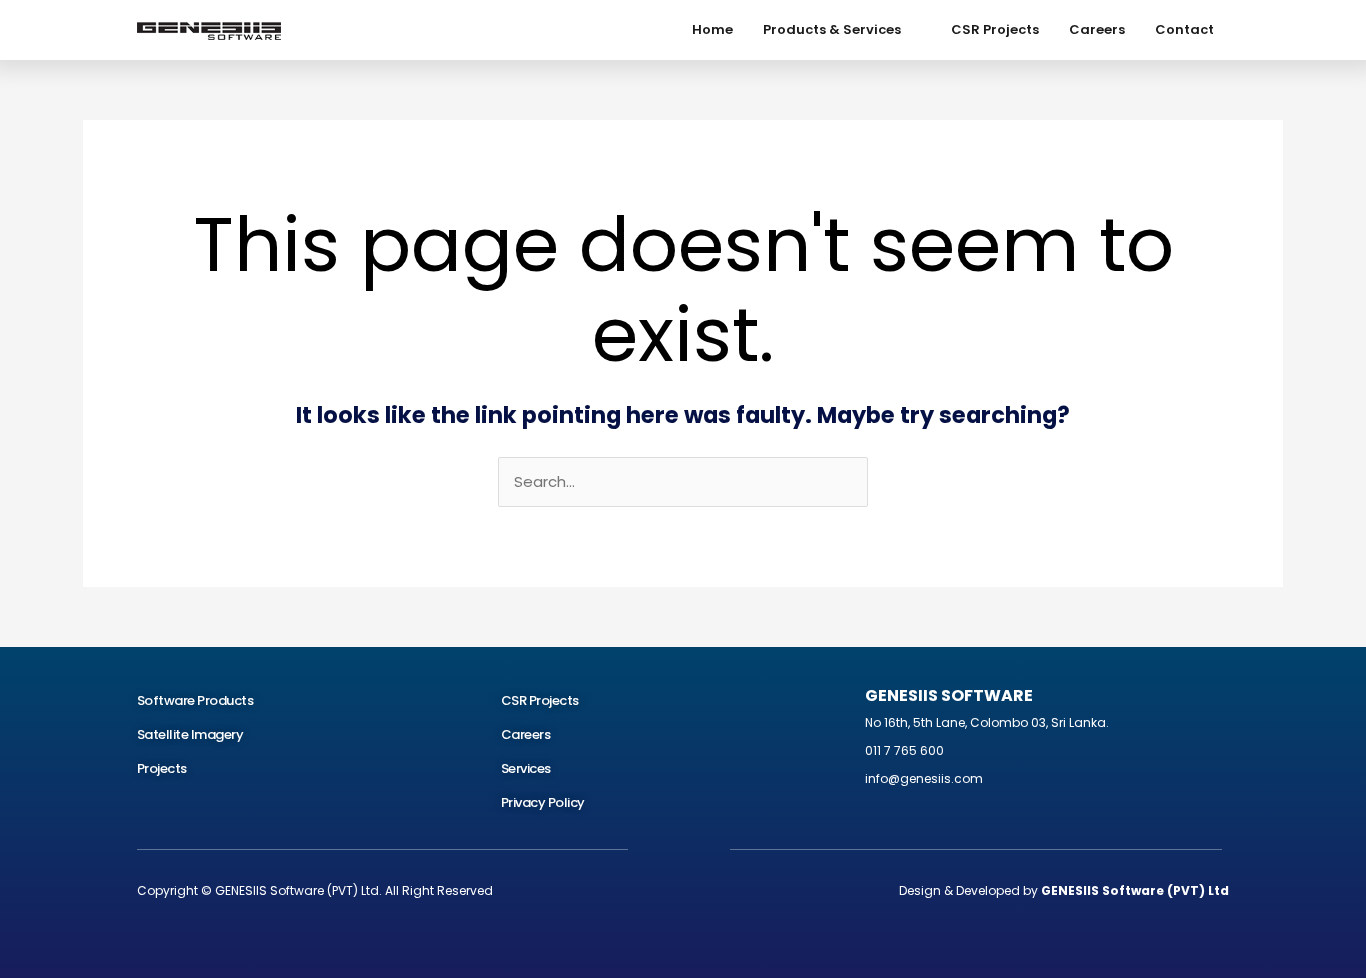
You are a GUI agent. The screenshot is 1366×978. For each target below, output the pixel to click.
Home (712, 29)
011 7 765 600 (904, 750)
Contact (1184, 29)
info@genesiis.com (924, 778)
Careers (1097, 29)
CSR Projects (995, 29)
